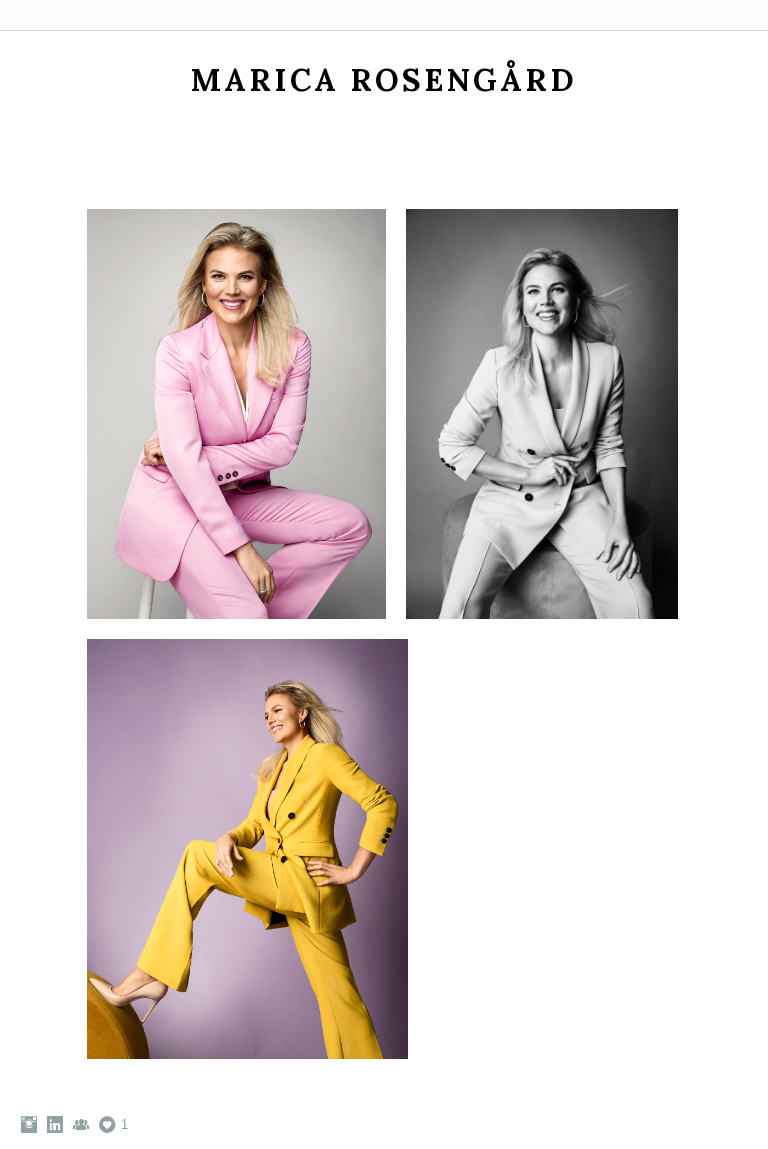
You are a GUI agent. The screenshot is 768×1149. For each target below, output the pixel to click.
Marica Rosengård (384, 79)
